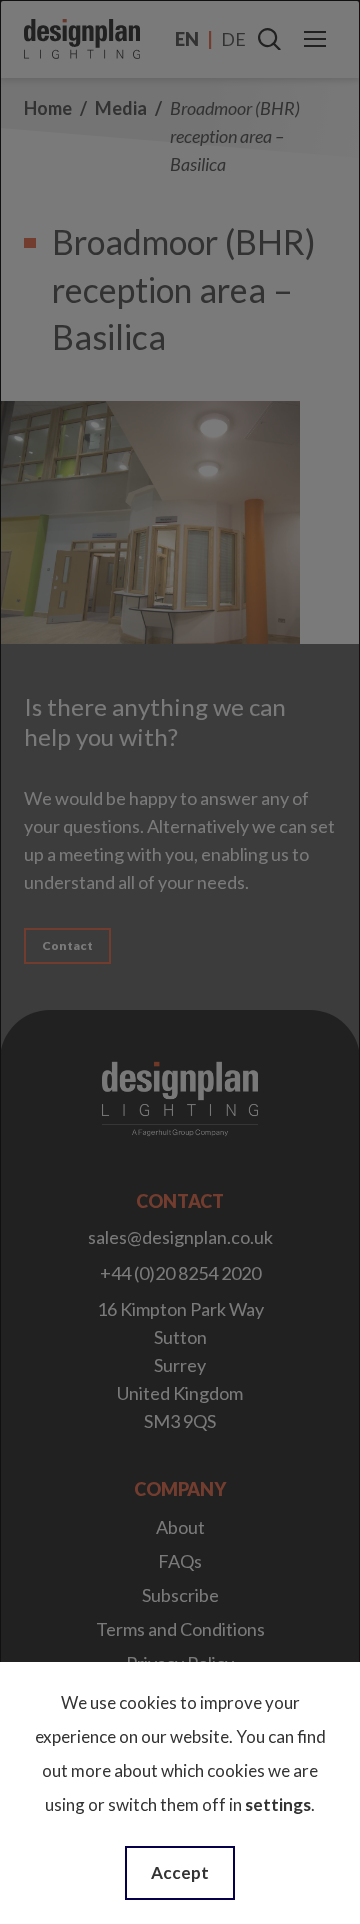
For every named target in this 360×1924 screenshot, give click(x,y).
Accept (180, 1872)
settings (278, 1804)
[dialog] (180, 962)
